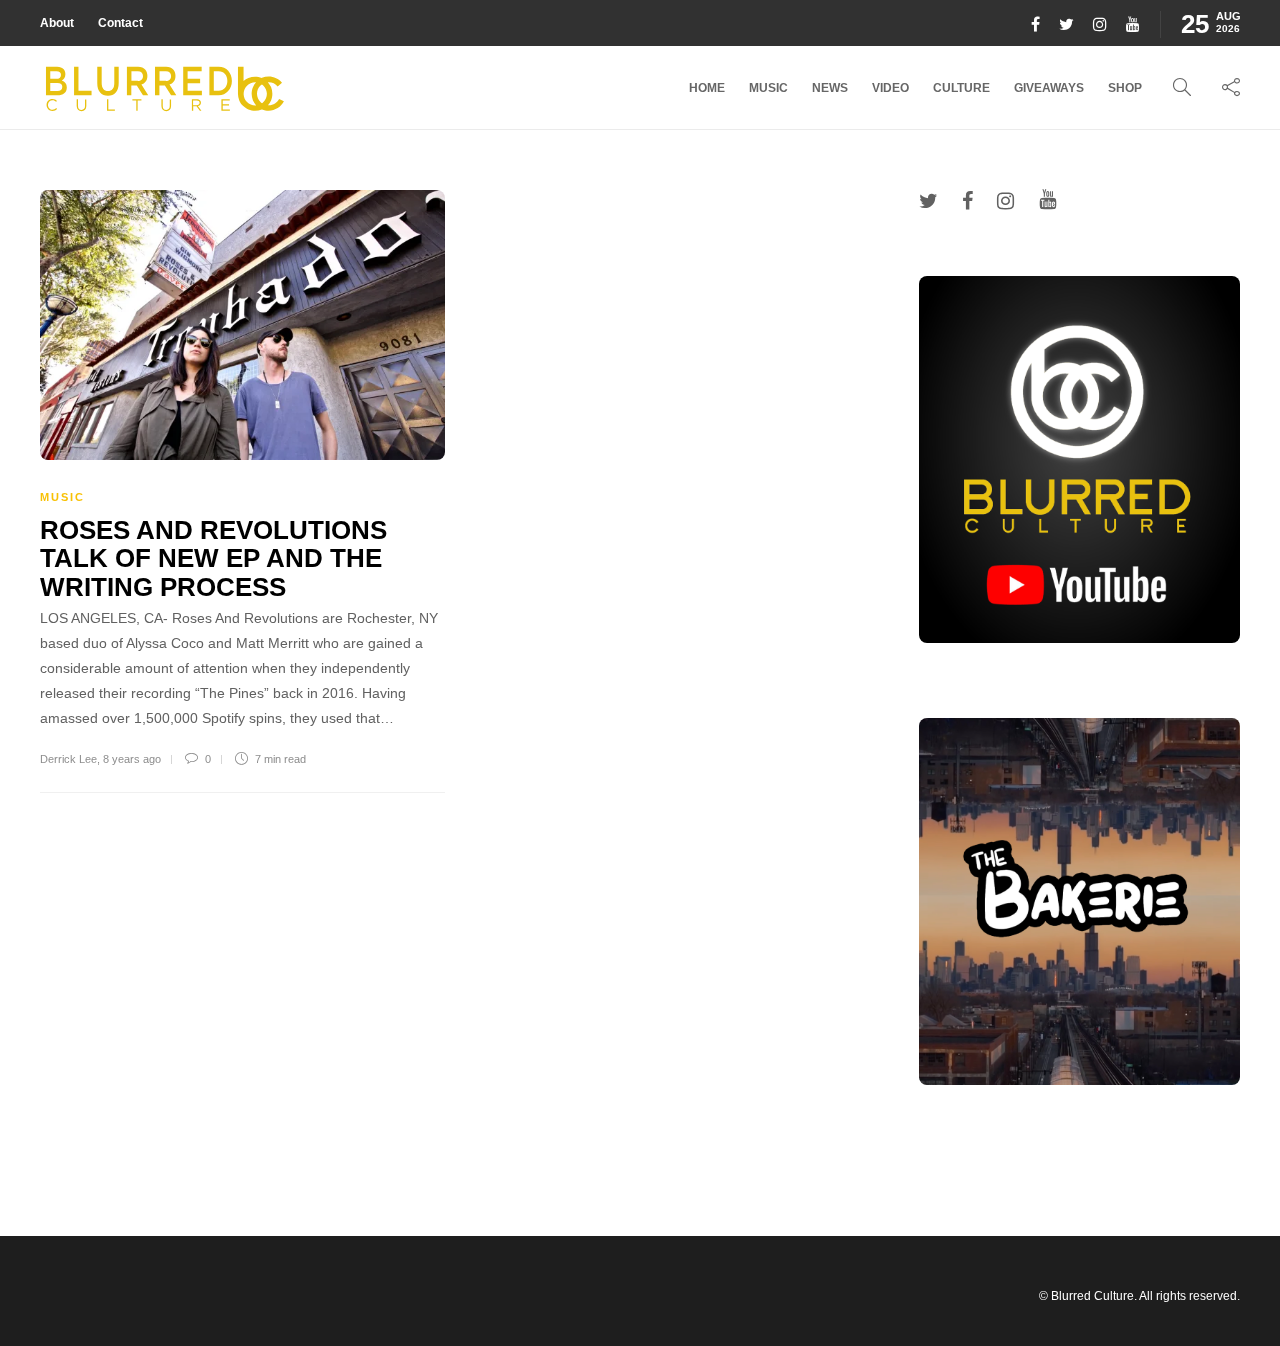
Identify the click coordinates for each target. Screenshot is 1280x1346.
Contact (120, 23)
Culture (961, 88)
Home (707, 88)
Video (890, 88)
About (57, 23)
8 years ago (132, 759)
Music (768, 88)
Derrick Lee (68, 759)
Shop (1125, 88)
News (830, 88)
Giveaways (1049, 88)
